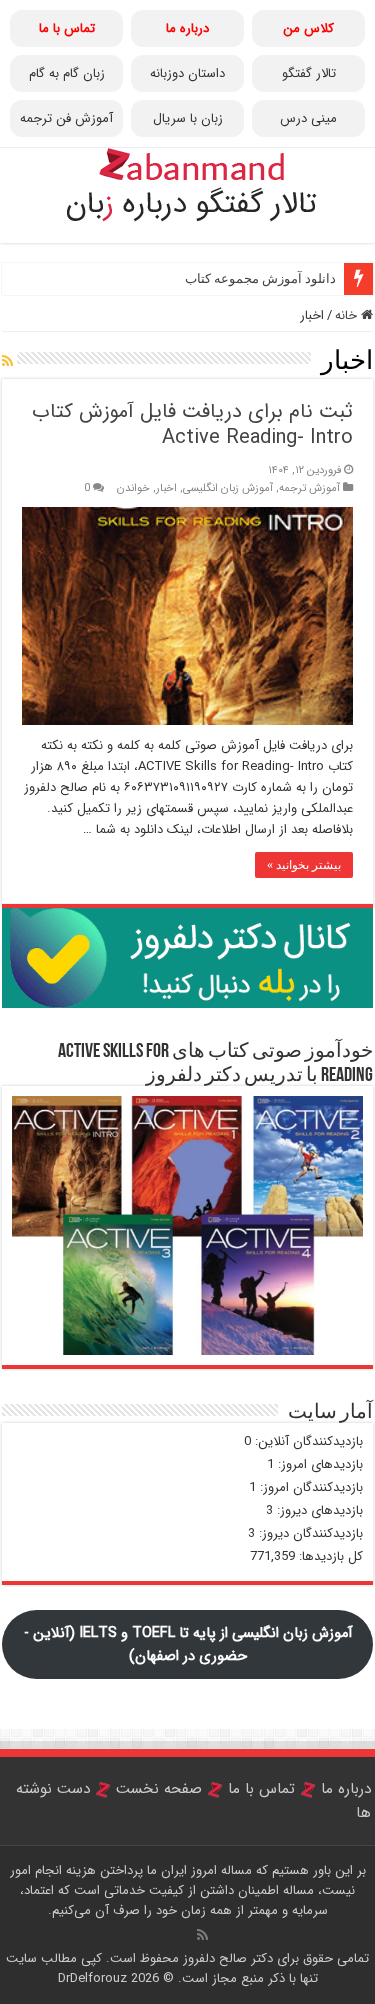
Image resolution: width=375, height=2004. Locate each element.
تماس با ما (261, 1789)
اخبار (166, 488)
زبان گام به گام (67, 73)
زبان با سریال (188, 118)
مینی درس (308, 118)
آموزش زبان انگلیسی (228, 488)
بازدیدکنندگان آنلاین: (307, 1441)
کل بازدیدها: (329, 1556)
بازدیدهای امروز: (318, 1464)
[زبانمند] (188, 182)
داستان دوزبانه (187, 73)
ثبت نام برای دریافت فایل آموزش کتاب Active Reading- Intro (192, 424)
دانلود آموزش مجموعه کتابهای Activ (238, 278)
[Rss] (202, 1935)
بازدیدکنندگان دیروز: (309, 1533)
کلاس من (308, 28)
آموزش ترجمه (309, 488)
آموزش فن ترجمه (66, 118)
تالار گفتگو (309, 73)
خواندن (133, 488)
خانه (348, 315)
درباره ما (346, 1789)
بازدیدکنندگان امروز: (309, 1487)
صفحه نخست (161, 1789)
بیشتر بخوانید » (304, 865)
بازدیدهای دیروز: (318, 1510)
